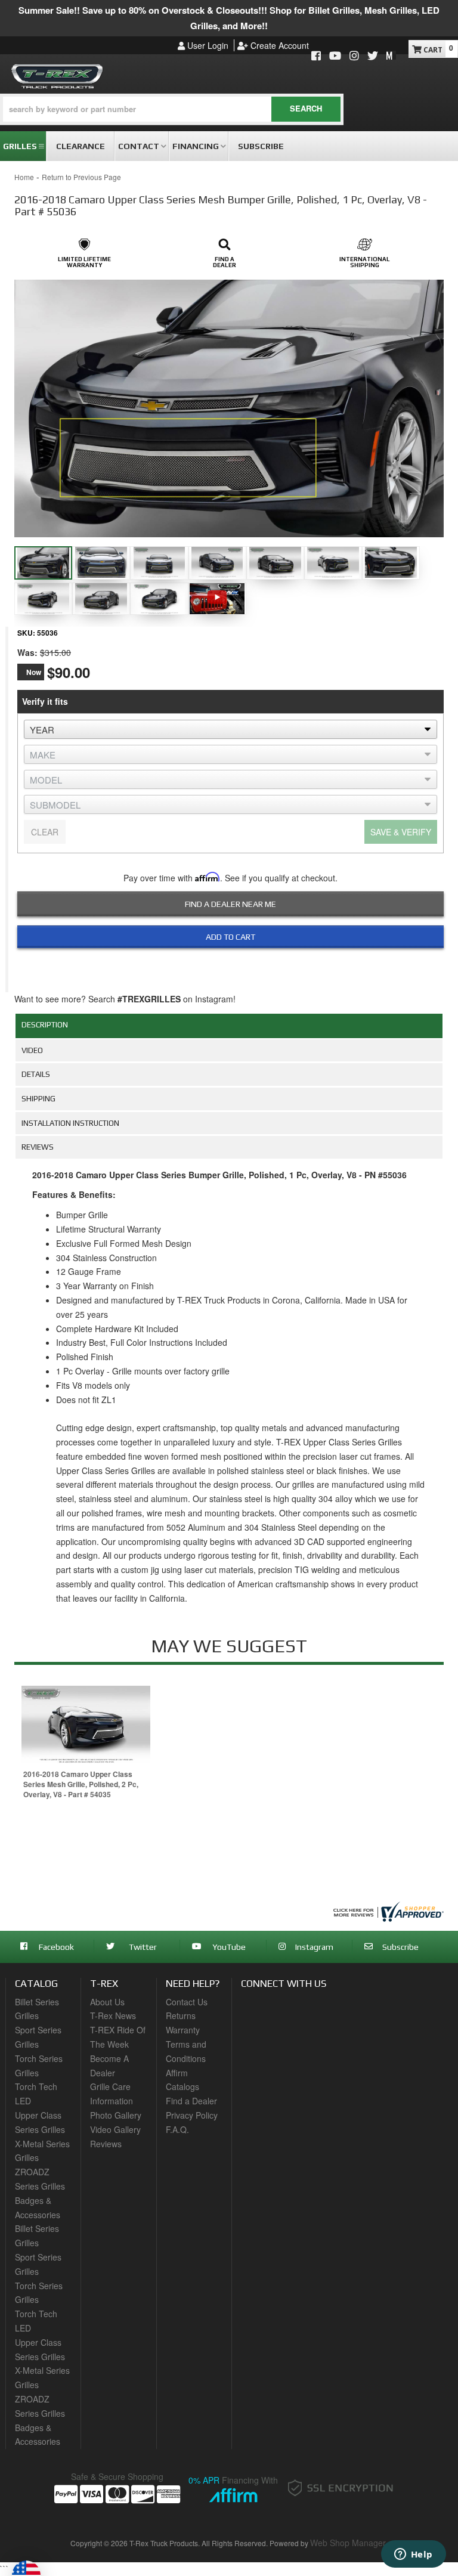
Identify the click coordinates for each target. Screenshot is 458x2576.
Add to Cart (230, 937)
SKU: (26, 633)
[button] (172, 109)
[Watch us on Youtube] (335, 56)
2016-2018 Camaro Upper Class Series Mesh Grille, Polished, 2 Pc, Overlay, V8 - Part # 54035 (81, 1784)
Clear (45, 832)
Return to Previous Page (81, 177)
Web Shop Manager (348, 2543)
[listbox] (230, 729)
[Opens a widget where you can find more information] (413, 2555)
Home (24, 177)
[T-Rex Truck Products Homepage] (57, 74)
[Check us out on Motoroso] (391, 55)
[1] (223, 964)
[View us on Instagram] (354, 56)
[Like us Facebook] (316, 56)
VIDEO (32, 1050)
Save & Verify (401, 832)
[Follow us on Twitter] (373, 56)
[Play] (217, 597)
